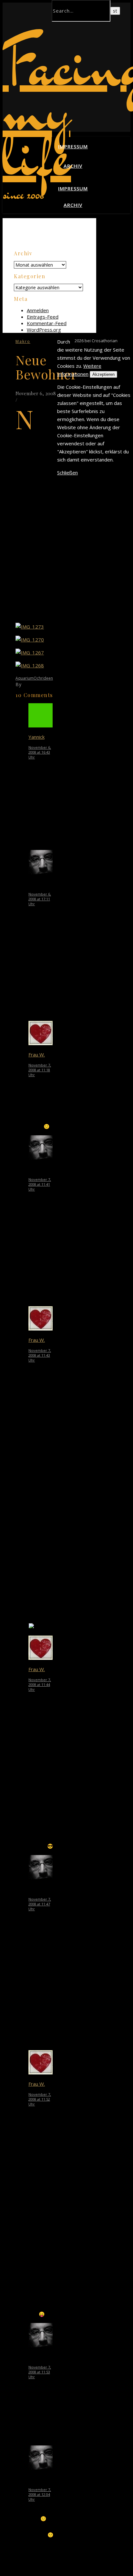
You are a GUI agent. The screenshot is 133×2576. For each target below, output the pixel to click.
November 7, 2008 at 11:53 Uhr (40, 2372)
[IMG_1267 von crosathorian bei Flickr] (30, 652)
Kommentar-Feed (47, 323)
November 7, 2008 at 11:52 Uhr (40, 2099)
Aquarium (25, 678)
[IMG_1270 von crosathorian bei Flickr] (30, 640)
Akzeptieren (103, 374)
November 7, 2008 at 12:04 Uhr (40, 2494)
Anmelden (38, 310)
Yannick (36, 737)
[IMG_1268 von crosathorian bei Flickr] (30, 665)
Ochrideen (43, 678)
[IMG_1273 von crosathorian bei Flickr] (30, 627)
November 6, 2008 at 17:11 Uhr (40, 899)
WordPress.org (44, 330)
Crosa (30, 684)
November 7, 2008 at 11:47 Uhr (40, 1904)
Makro (23, 341)
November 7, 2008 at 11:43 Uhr (40, 1355)
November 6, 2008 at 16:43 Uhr (40, 752)
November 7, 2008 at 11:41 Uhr (40, 1184)
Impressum (73, 146)
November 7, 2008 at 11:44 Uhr (40, 1685)
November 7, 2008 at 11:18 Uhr (40, 1070)
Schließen (67, 472)
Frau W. (37, 1055)
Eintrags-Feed (43, 317)
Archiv (73, 166)
